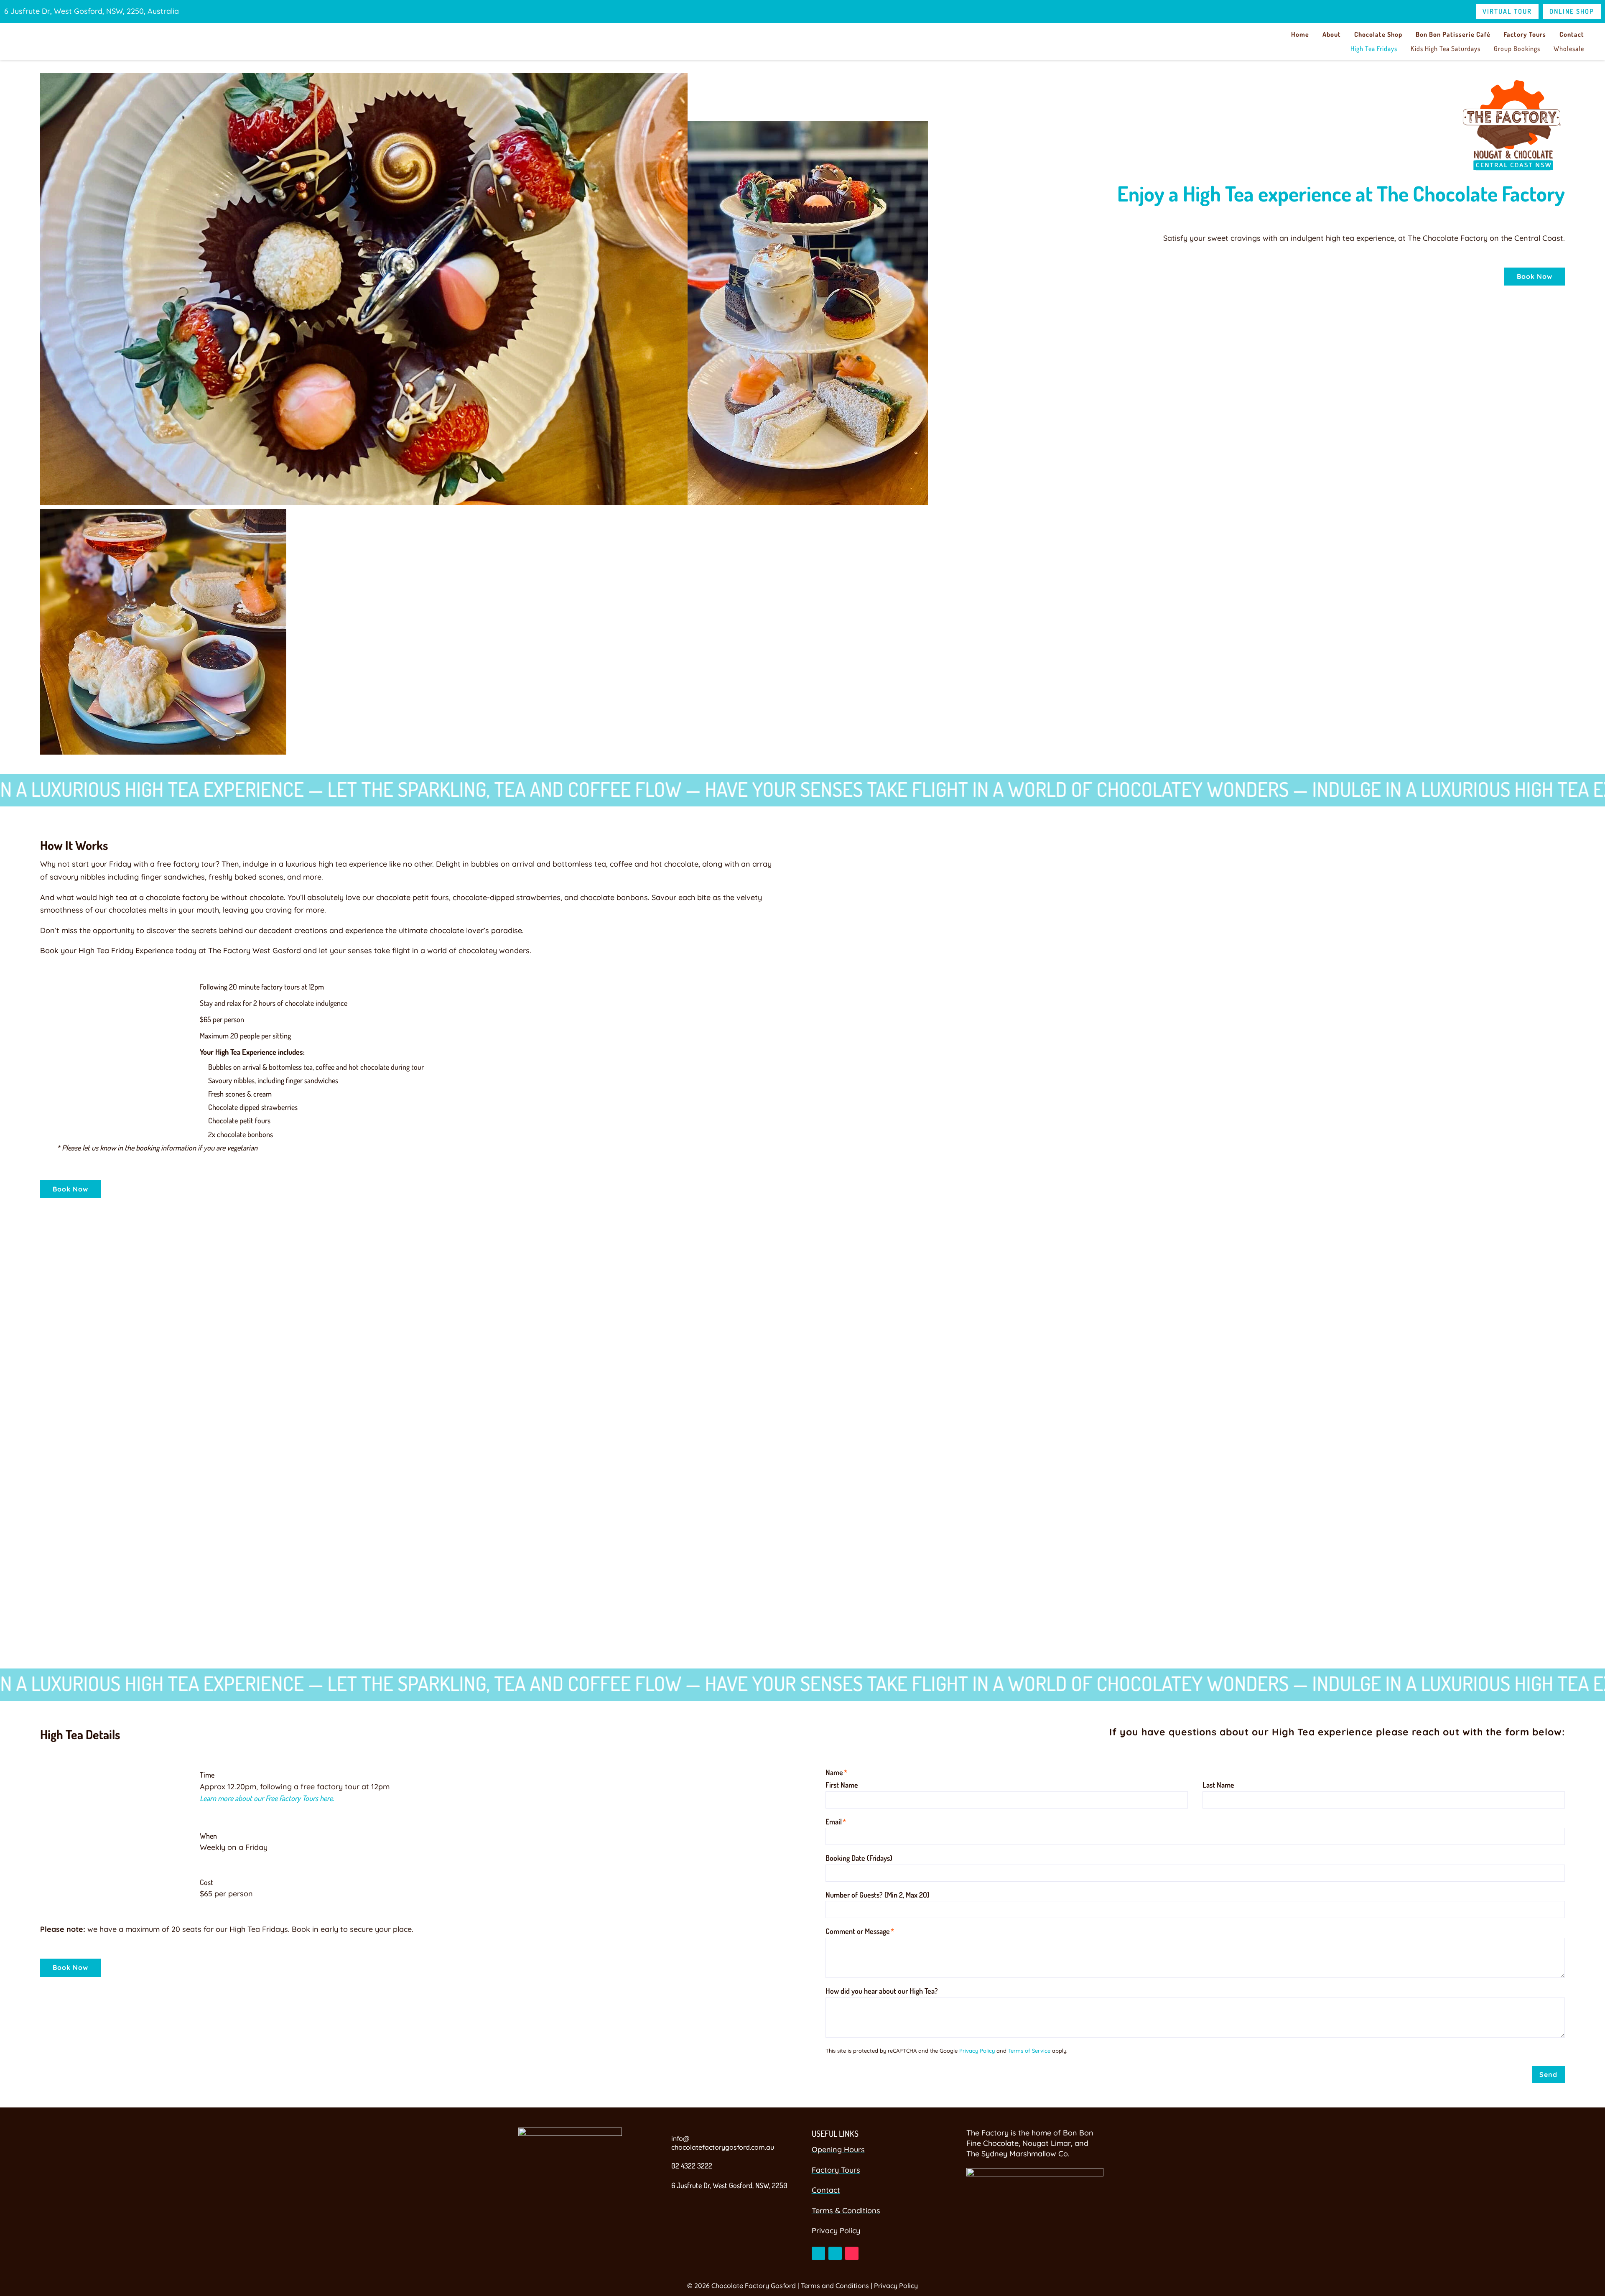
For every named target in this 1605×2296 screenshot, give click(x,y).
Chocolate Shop (1378, 34)
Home (1300, 34)
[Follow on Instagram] (835, 2253)
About (1332, 34)
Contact (1572, 34)
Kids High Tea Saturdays (1446, 48)
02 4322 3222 (692, 2166)
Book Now (1535, 276)
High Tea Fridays (1374, 48)
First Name (842, 1785)
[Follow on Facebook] (818, 2253)
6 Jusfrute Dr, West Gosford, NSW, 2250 (729, 2185)
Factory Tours (1525, 34)
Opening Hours (838, 2149)
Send (1548, 2074)
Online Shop (1572, 11)
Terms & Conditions (846, 2211)
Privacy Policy (977, 2051)
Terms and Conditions (835, 2286)
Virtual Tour (1507, 11)
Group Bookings (1517, 48)
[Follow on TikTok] (852, 2253)
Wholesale (1569, 48)
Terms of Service (1029, 2051)
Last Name (1218, 1785)
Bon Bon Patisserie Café (1453, 34)
